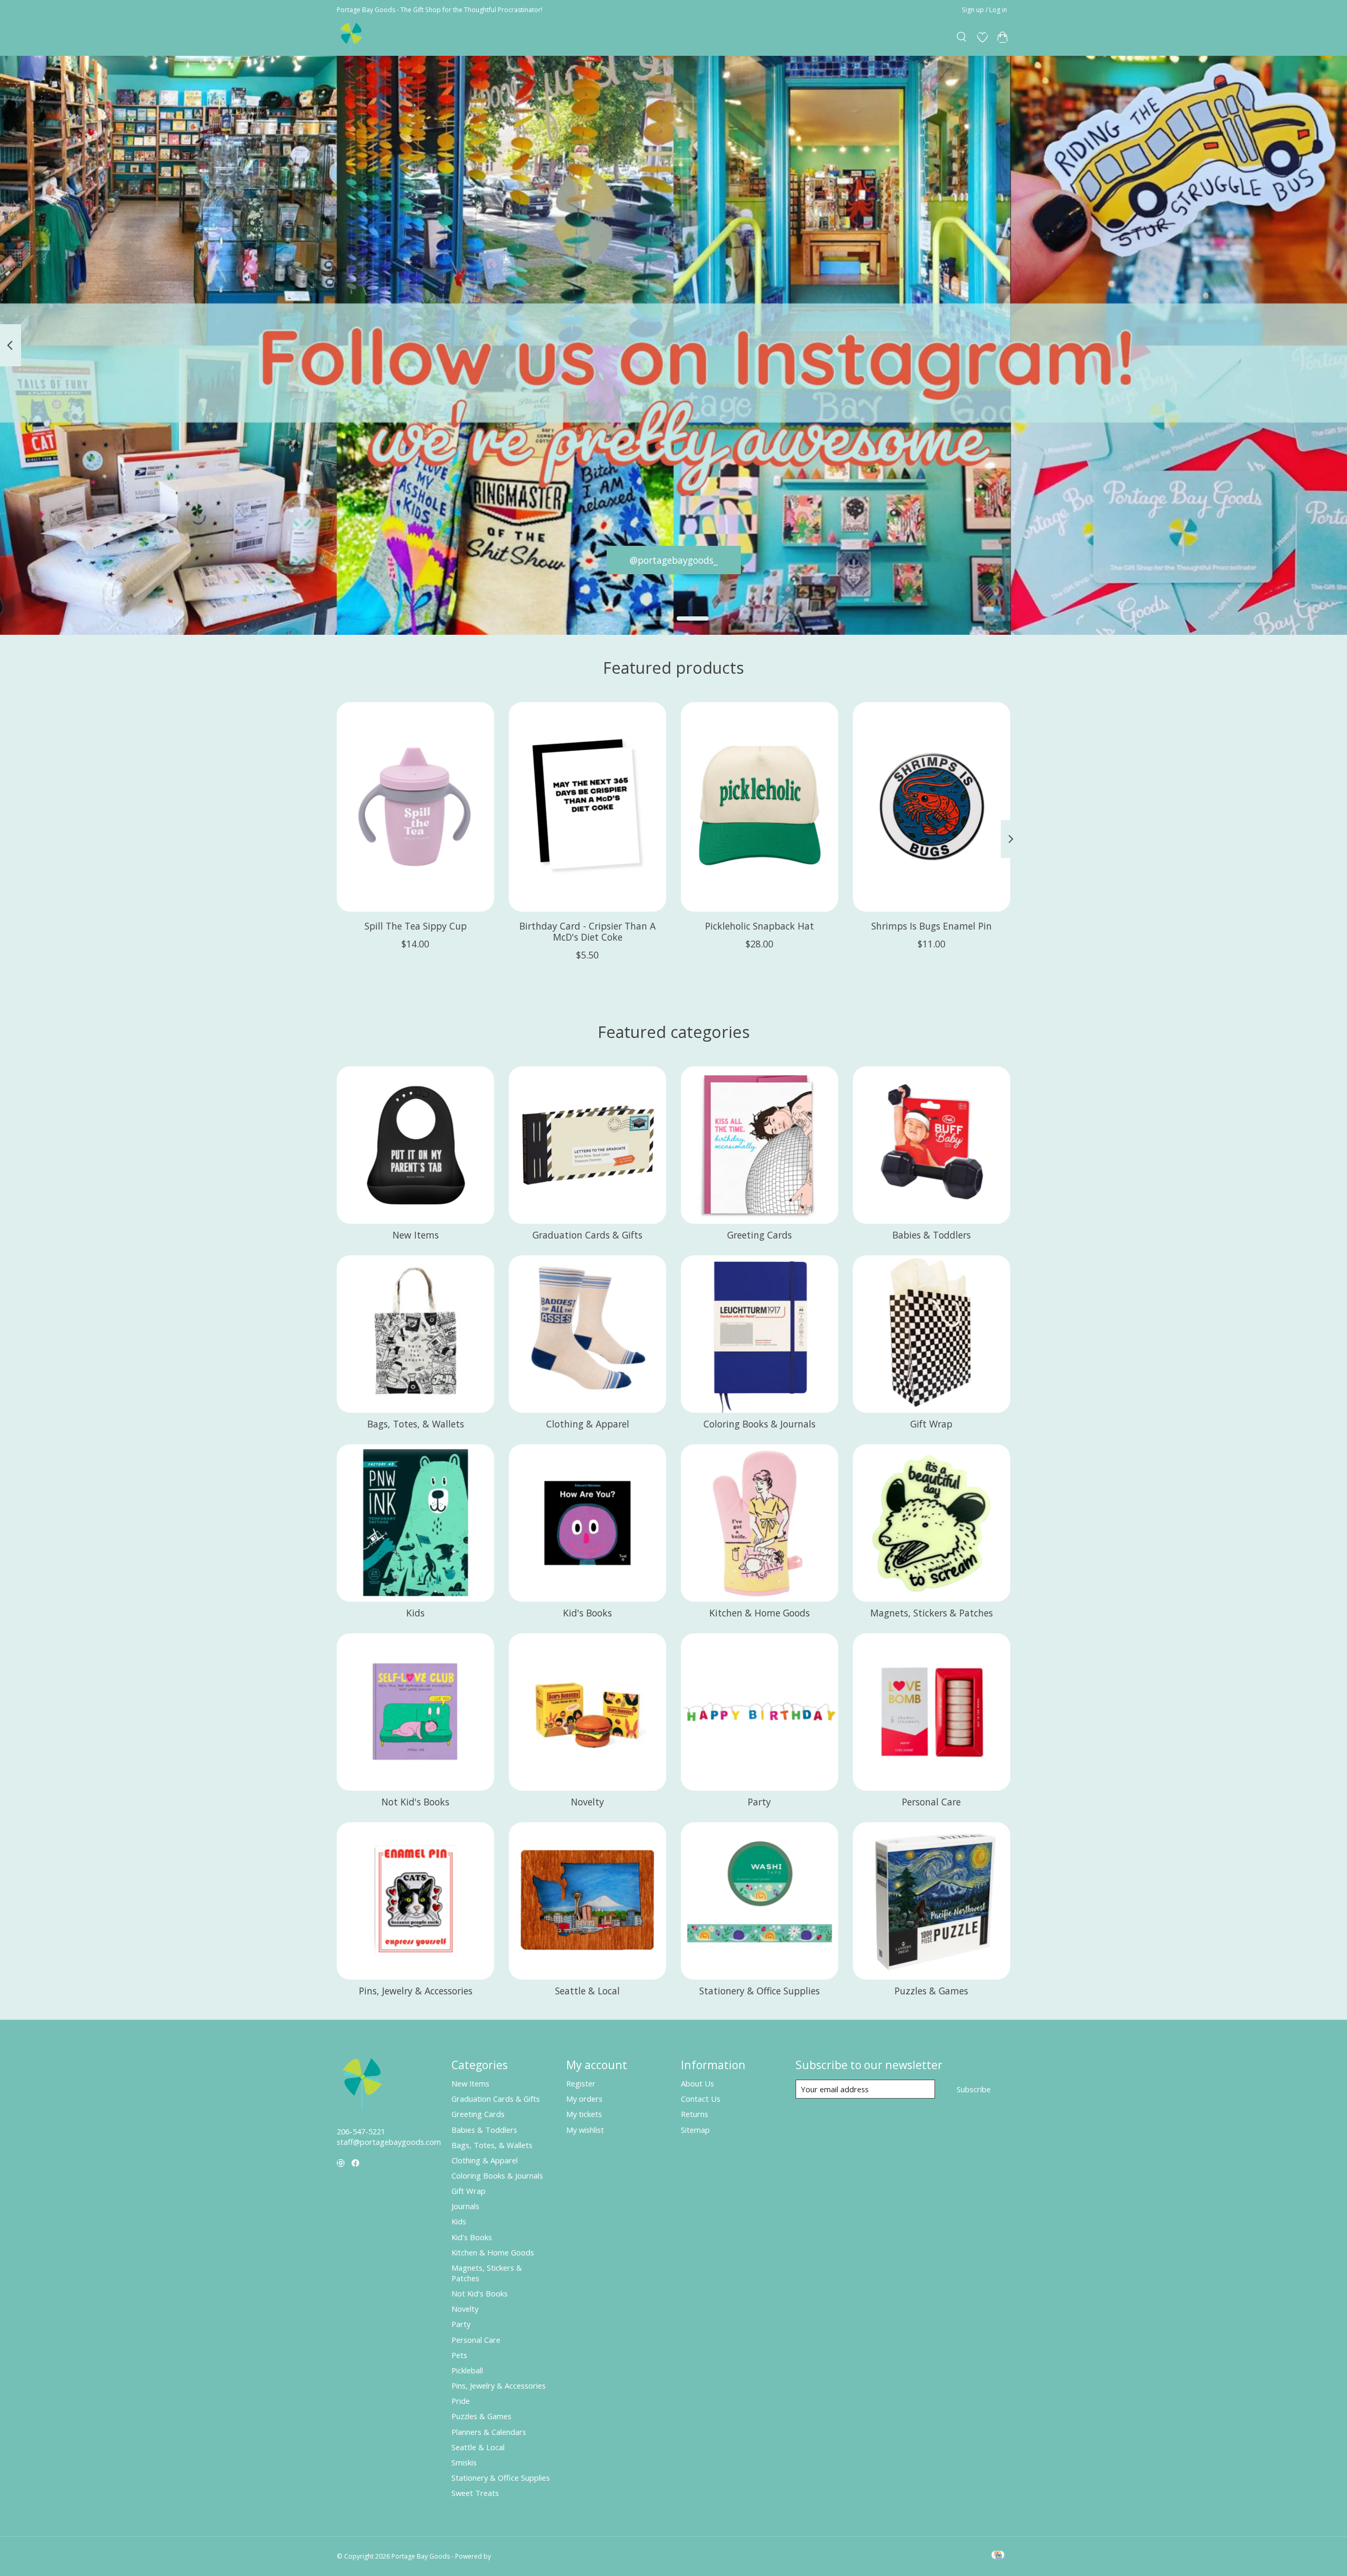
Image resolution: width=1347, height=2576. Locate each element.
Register (581, 2083)
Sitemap (695, 2130)
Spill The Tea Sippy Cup (416, 926)
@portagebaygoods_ (674, 560)
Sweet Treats (475, 2493)
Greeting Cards (760, 1235)
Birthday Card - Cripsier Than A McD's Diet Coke (587, 931)
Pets (459, 2355)
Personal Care (931, 1802)
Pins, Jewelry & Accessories (416, 1991)
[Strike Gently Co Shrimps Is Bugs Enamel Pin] (932, 807)
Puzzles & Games (931, 1991)
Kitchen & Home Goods (760, 1613)
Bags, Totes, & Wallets (416, 1424)
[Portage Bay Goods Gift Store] (352, 37)
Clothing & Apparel (588, 1424)
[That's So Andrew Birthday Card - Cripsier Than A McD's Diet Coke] (587, 807)
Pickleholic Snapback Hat (760, 926)
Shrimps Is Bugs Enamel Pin (932, 926)
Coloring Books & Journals (760, 1424)
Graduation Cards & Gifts (587, 1235)
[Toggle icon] (962, 37)
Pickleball (467, 2370)
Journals (465, 2206)
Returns (695, 2114)
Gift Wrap (931, 1424)
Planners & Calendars (489, 2432)
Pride (461, 2401)
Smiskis (464, 2462)
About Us (697, 2083)
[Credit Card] (998, 2556)
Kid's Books (587, 1613)
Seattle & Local (587, 1991)
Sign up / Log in (984, 10)
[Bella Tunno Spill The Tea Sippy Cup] (415, 807)
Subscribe (974, 2089)
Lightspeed (509, 2556)
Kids (415, 1613)
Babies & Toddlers (932, 1235)
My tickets (584, 2114)
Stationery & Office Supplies (760, 1991)
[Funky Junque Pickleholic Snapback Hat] (760, 807)
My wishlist (585, 2130)
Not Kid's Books (415, 1802)
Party (759, 1802)
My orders (584, 2099)
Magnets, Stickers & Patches (932, 1613)
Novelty (587, 1802)
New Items (416, 1235)
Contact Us (701, 2099)
